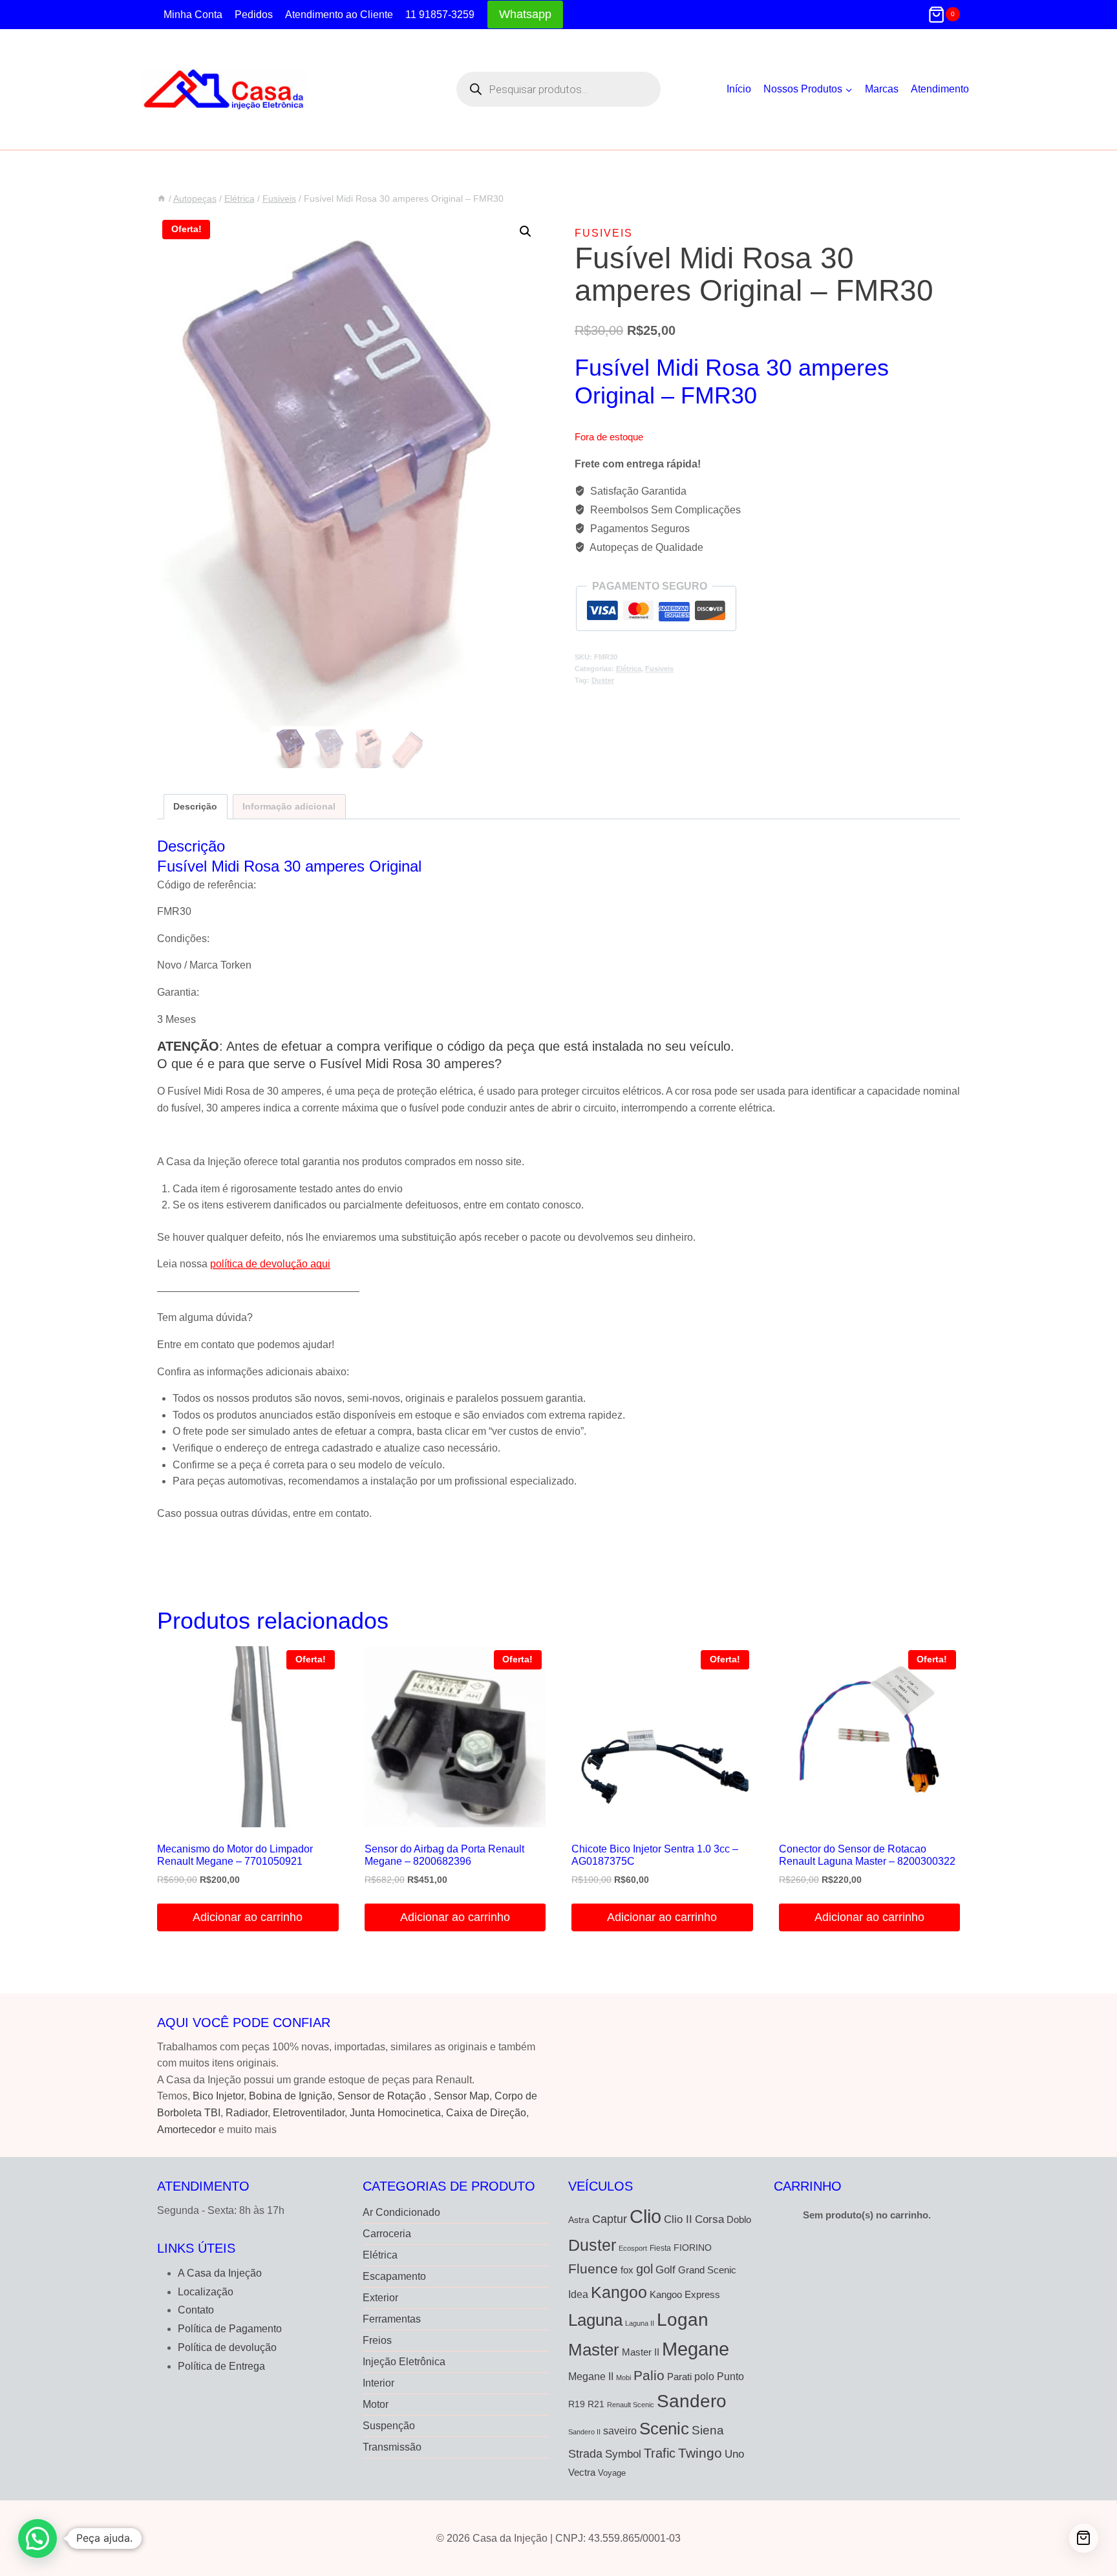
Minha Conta (193, 15)
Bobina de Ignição (291, 2096)
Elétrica (629, 669)
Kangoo (619, 2292)
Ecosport (633, 2248)
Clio (645, 2216)
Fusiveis (604, 233)
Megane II (591, 2376)
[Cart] (1084, 2538)
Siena (708, 2430)
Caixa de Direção (486, 2113)
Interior (378, 2383)
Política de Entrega (221, 2366)
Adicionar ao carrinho (248, 1917)
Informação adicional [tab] (289, 806)
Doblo (739, 2219)
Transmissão (392, 2447)
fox (627, 2270)
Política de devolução (227, 2347)
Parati (679, 2377)
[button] (526, 231)
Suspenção (389, 2426)
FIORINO (693, 2248)
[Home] (162, 199)
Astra (579, 2220)
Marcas (882, 89)
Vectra (582, 2473)
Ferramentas (392, 2319)
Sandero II (584, 2432)
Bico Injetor (218, 2096)
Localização (206, 2292)
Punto (730, 2376)
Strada (585, 2454)
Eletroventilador (309, 2113)
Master (594, 2350)
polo (704, 2376)
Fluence (593, 2269)
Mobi (623, 2377)
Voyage (612, 2473)
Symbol (623, 2454)
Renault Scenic (631, 2405)
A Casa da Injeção (220, 2273)
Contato (196, 2310)
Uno (734, 2454)
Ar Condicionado (401, 2212)
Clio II (678, 2219)
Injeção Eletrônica (404, 2362)
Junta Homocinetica (395, 2113)
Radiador (247, 2113)
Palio (649, 2375)
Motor (376, 2404)
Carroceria (387, 2234)
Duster (603, 680)
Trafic (660, 2453)
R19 (577, 2404)
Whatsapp (525, 14)
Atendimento (940, 89)
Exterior (380, 2298)
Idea (578, 2294)
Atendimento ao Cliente (339, 15)
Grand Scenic (707, 2270)
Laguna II (640, 2323)
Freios (377, 2340)
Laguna (595, 2320)
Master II (641, 2352)
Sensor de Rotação (382, 2096)
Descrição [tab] (195, 806)
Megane (696, 2349)
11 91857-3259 (440, 15)
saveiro (620, 2431)
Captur (610, 2219)
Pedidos (254, 15)
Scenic (664, 2429)
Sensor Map (462, 2096)
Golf (665, 2270)
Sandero (692, 2401)
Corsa (709, 2219)
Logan (683, 2320)
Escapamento (394, 2276)
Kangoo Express (685, 2295)
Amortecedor (186, 2130)
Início (739, 89)
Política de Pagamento (230, 2329)
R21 (596, 2404)
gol (644, 2269)
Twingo (700, 2453)
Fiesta (660, 2248)
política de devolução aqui (270, 1264)
